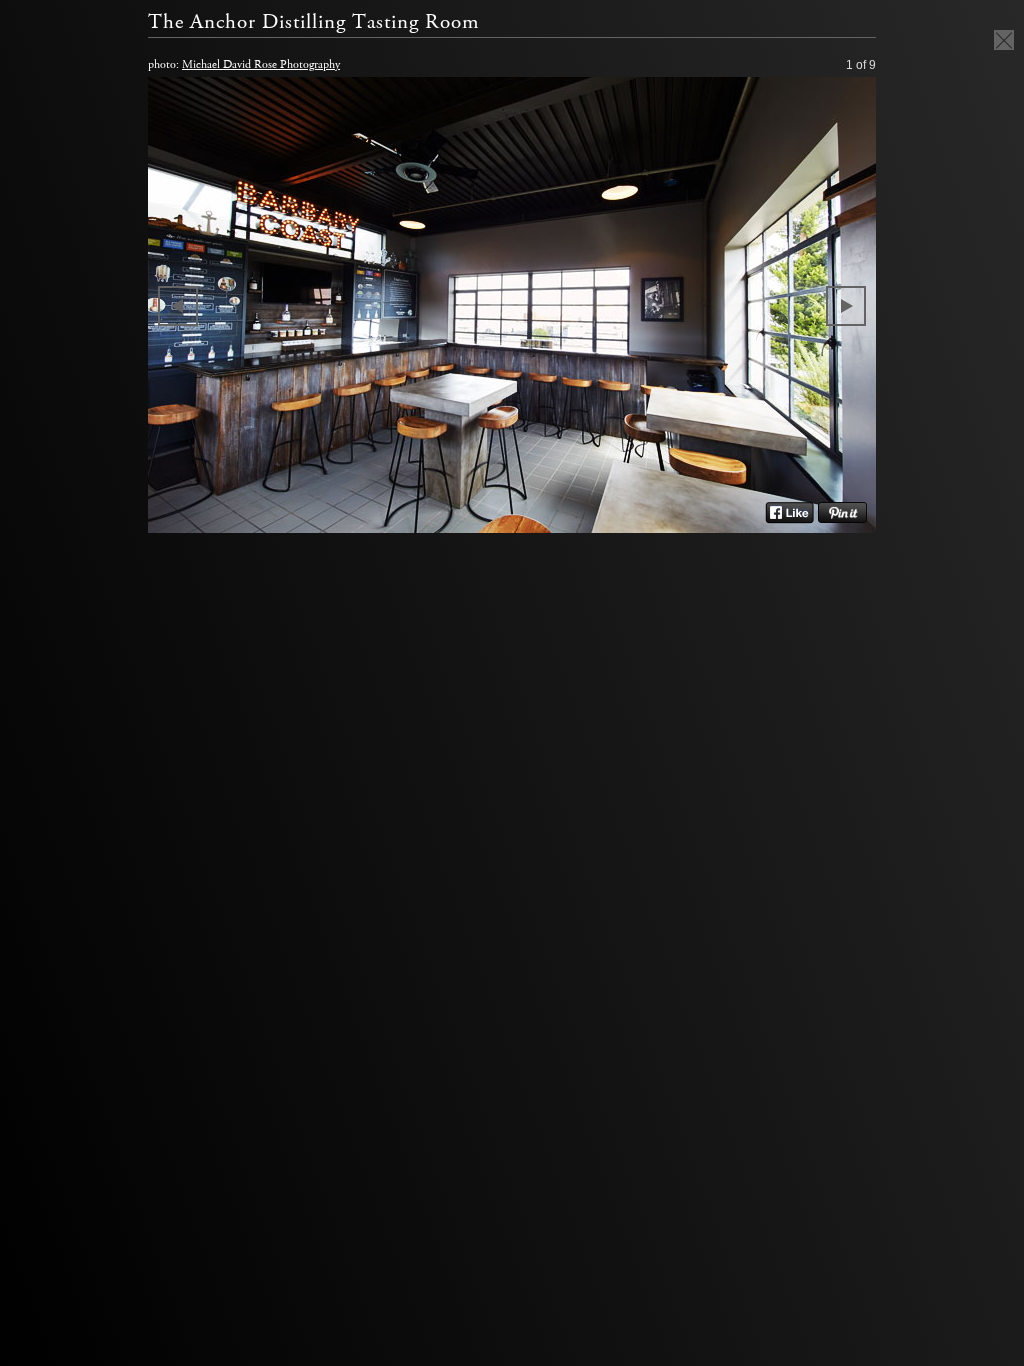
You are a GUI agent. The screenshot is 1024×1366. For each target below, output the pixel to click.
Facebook (789, 513)
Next (846, 306)
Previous (178, 306)
